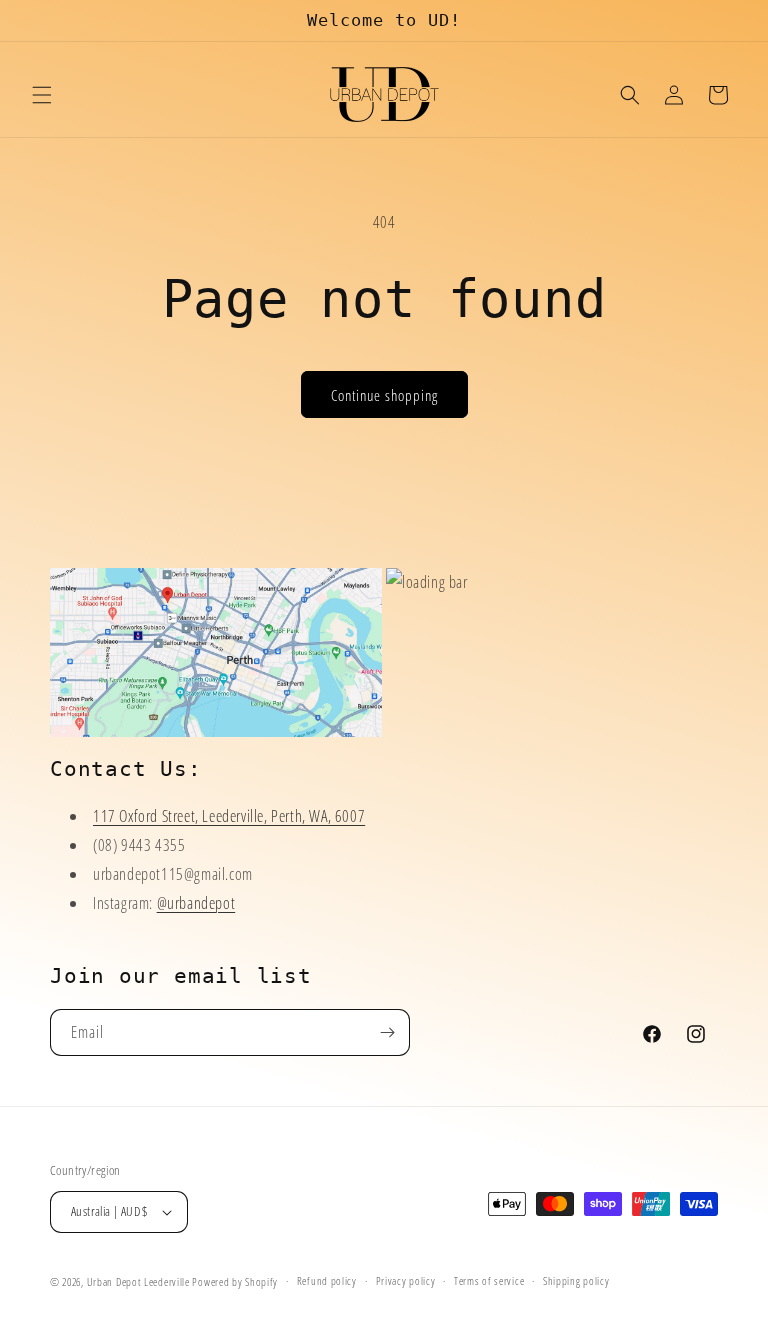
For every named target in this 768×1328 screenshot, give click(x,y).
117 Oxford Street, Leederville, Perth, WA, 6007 (229, 816)
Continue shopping (384, 395)
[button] (42, 95)
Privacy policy (406, 1280)
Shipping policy (576, 1280)
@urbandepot (196, 903)
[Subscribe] (387, 1032)
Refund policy (327, 1280)
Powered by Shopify (235, 1281)
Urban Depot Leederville (138, 1281)
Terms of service (489, 1280)
